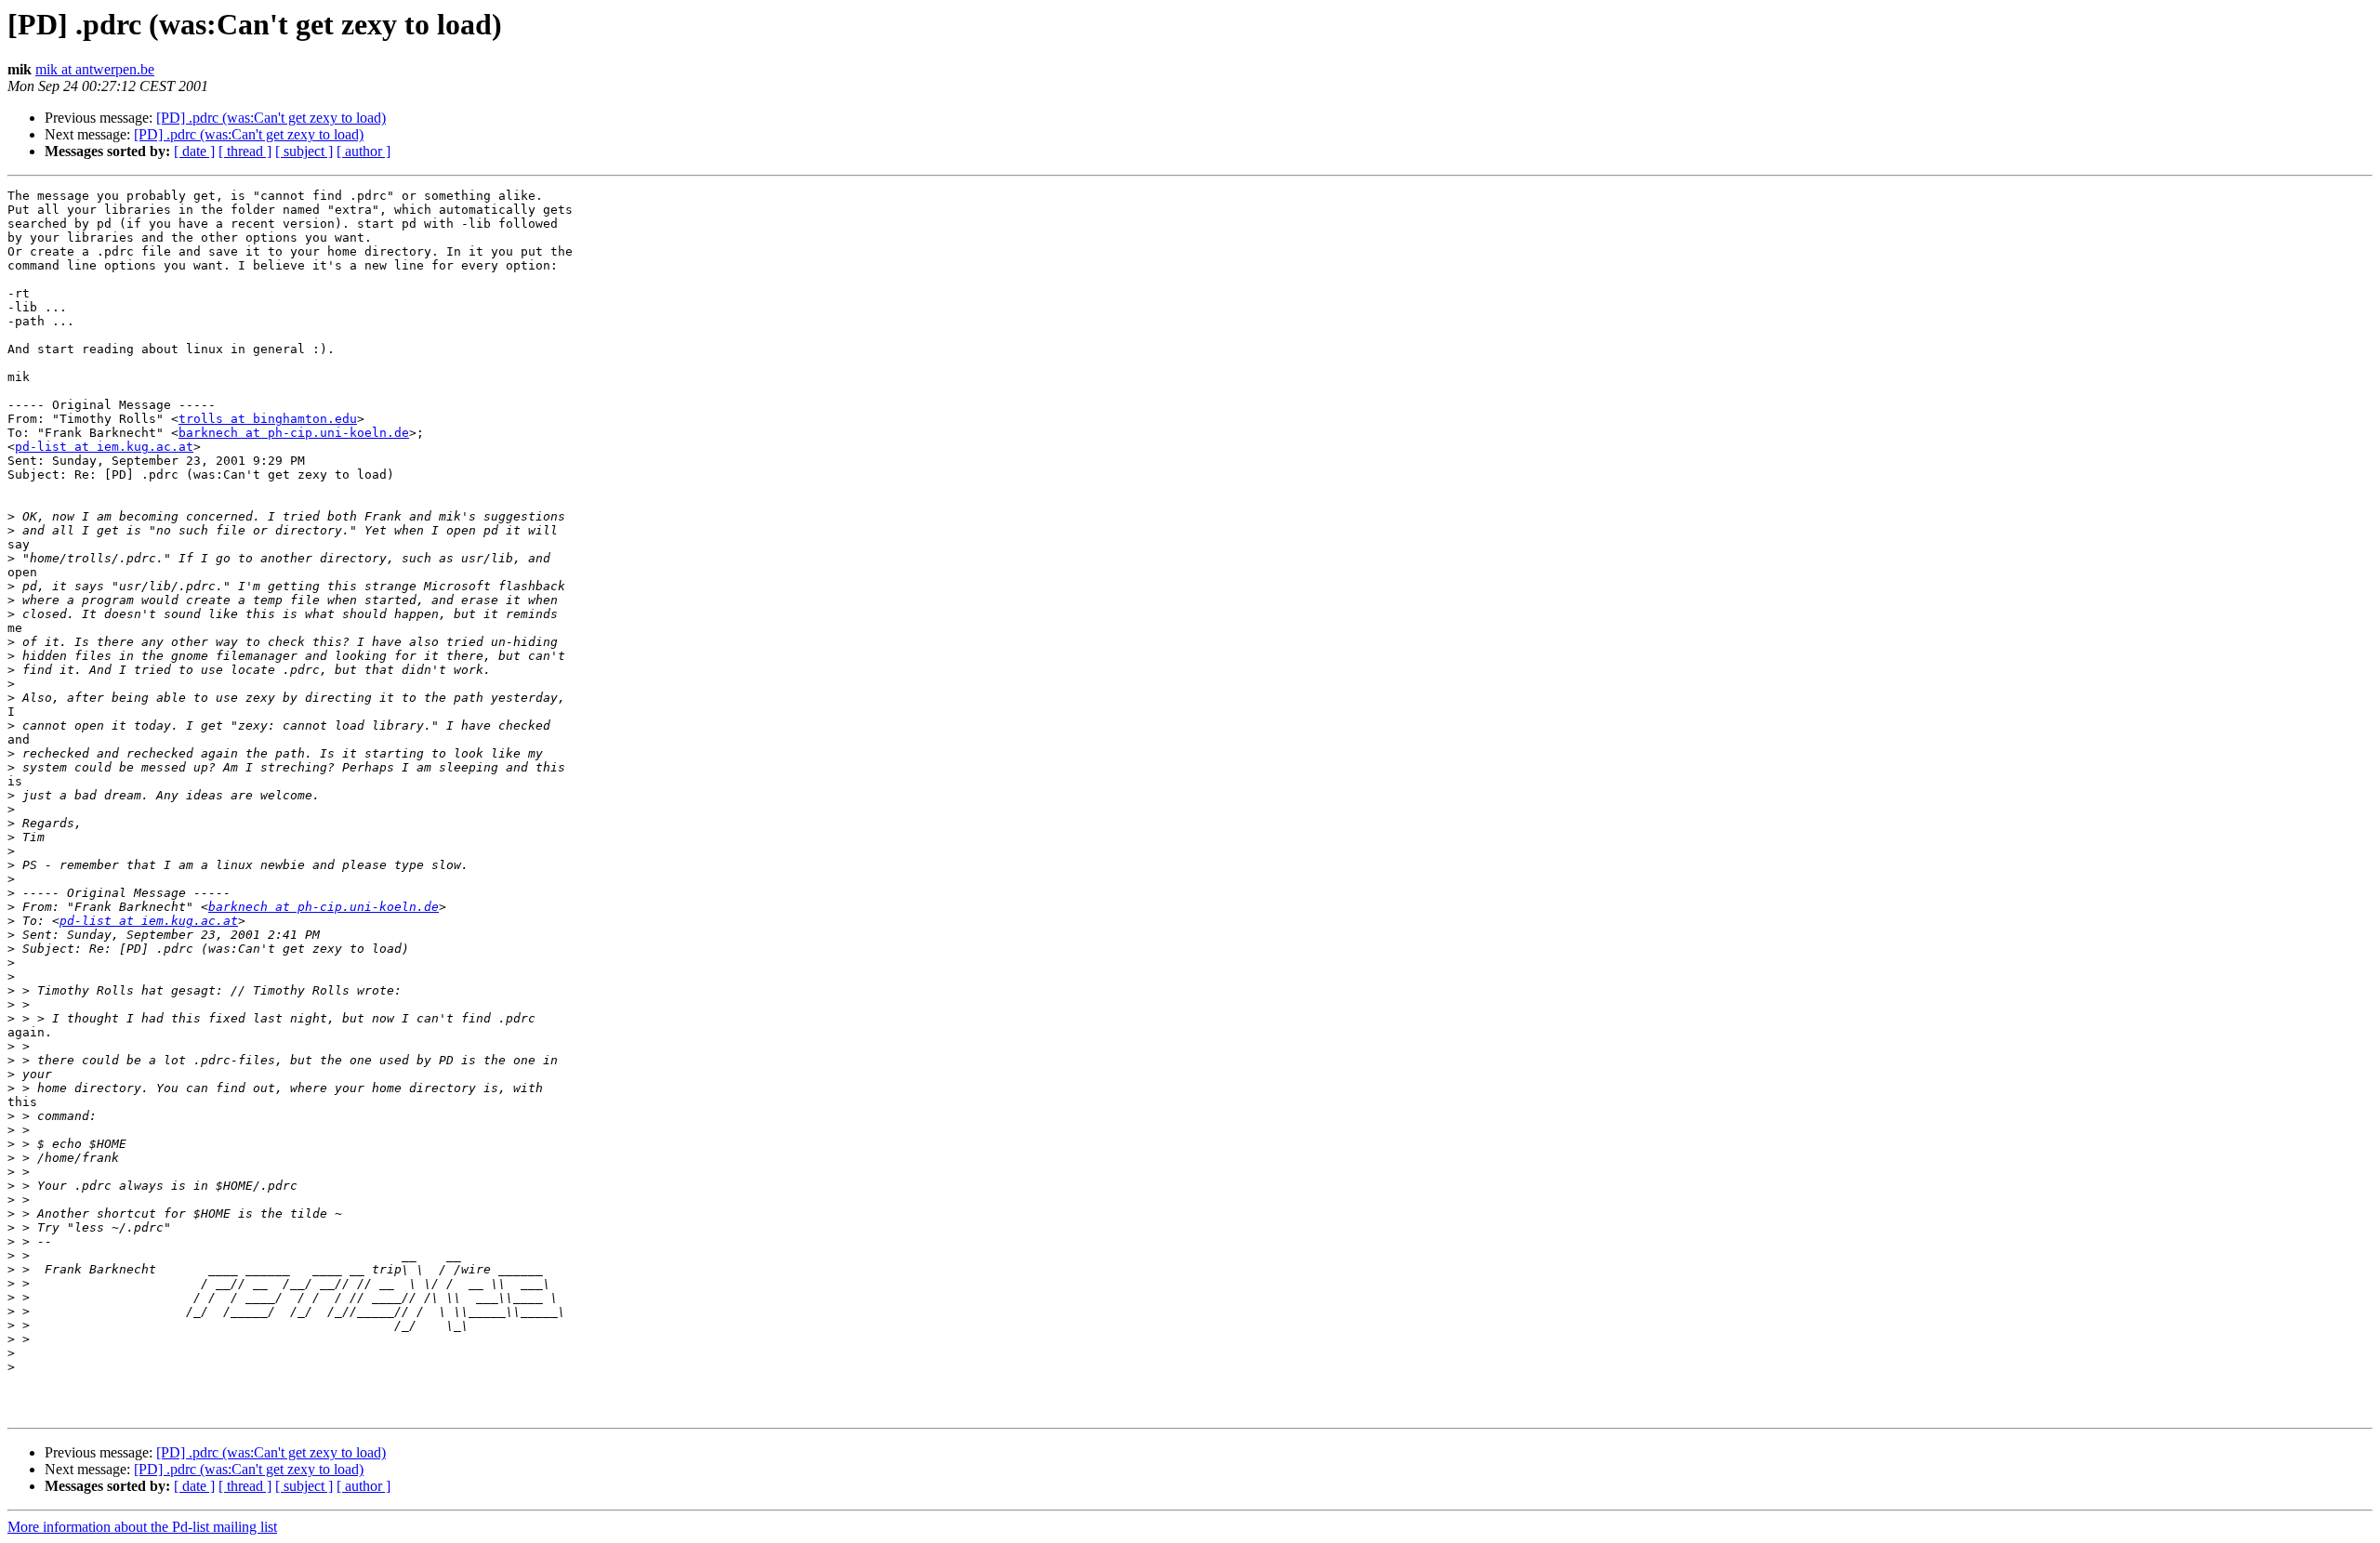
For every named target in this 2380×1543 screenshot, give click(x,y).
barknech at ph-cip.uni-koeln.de (294, 433)
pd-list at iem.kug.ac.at (104, 447)
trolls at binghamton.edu (268, 419)
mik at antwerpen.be (95, 69)
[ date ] (194, 151)
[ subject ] (304, 151)
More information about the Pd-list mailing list (142, 1527)
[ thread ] (245, 151)
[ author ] (364, 151)
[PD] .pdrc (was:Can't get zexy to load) (271, 118)
